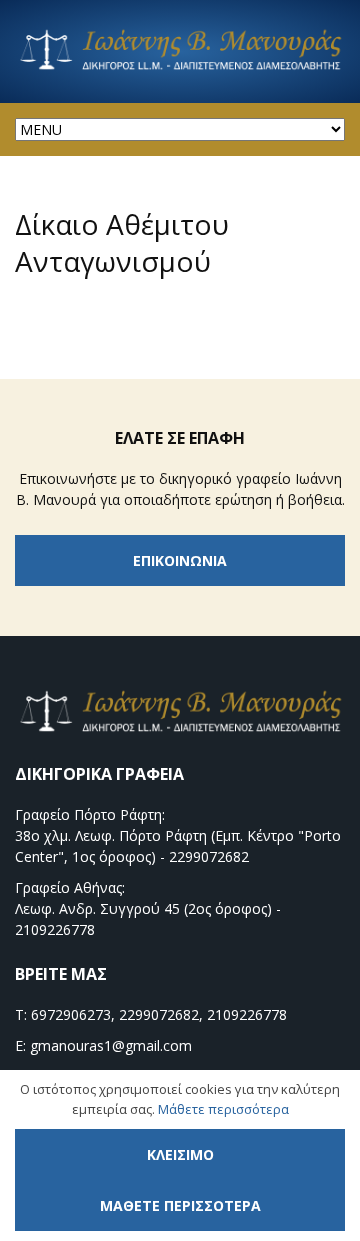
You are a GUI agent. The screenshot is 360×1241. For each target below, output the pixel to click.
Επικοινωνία (180, 560)
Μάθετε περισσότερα (223, 1109)
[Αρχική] (180, 67)
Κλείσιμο (180, 1154)
